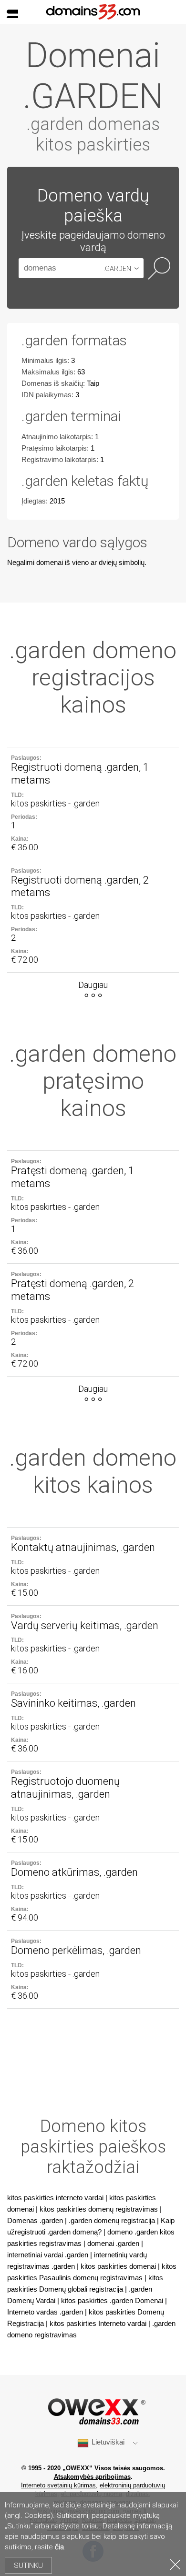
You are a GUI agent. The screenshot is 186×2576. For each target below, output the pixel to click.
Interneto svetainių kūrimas (58, 2485)
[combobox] (123, 268)
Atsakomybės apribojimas (92, 2477)
